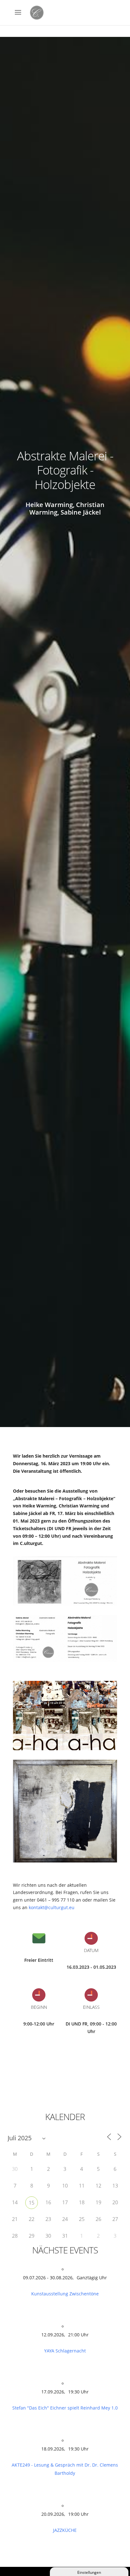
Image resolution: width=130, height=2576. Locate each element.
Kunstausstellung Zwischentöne (65, 2294)
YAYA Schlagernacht (65, 2351)
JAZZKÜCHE (65, 2530)
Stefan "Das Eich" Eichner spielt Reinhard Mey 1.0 (65, 2408)
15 (32, 2203)
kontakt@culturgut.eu (52, 1907)
